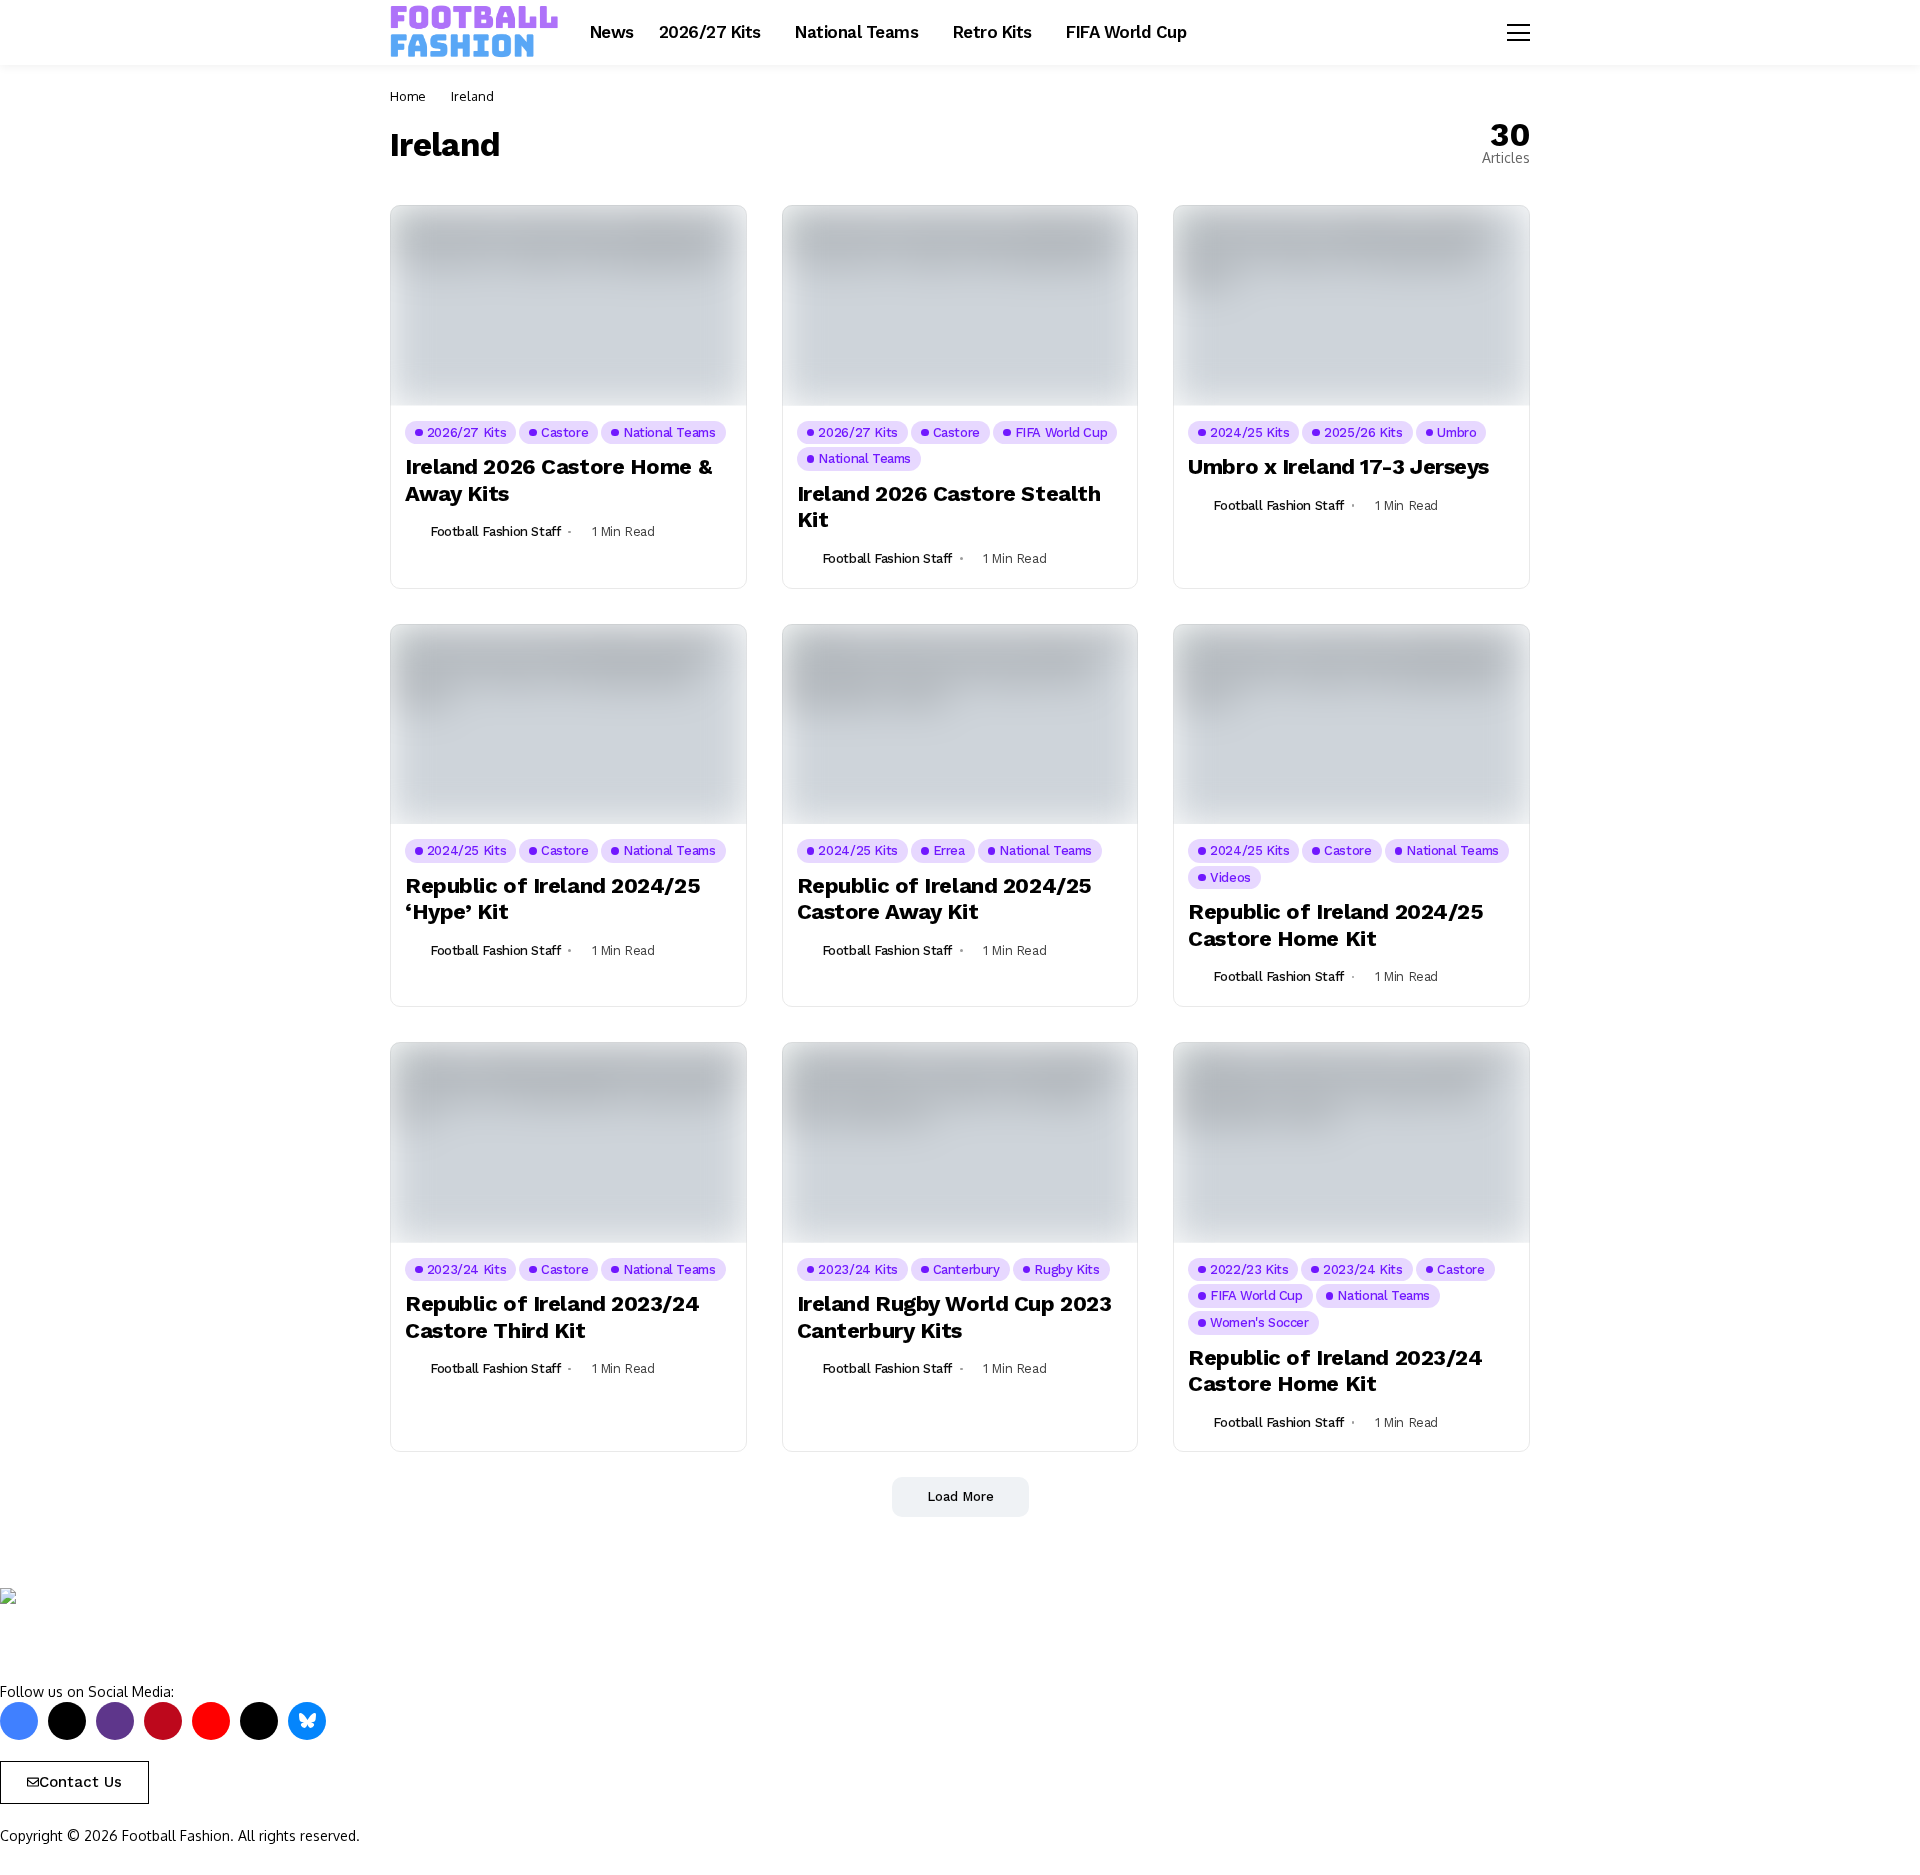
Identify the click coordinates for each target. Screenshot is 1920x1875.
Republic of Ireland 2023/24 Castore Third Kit (552, 1316)
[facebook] (19, 1721)
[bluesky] (307, 1721)
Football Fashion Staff (495, 531)
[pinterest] (163, 1721)
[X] (67, 1721)
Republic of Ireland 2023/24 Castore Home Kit (1335, 1370)
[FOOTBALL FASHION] (475, 32)
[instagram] (115, 1721)
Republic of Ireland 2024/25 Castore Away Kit (944, 898)
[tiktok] (259, 1721)
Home (408, 96)
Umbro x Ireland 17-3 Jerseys (1338, 466)
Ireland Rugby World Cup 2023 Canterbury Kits (954, 1316)
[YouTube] (211, 1721)
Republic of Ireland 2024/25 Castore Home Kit (1335, 924)
